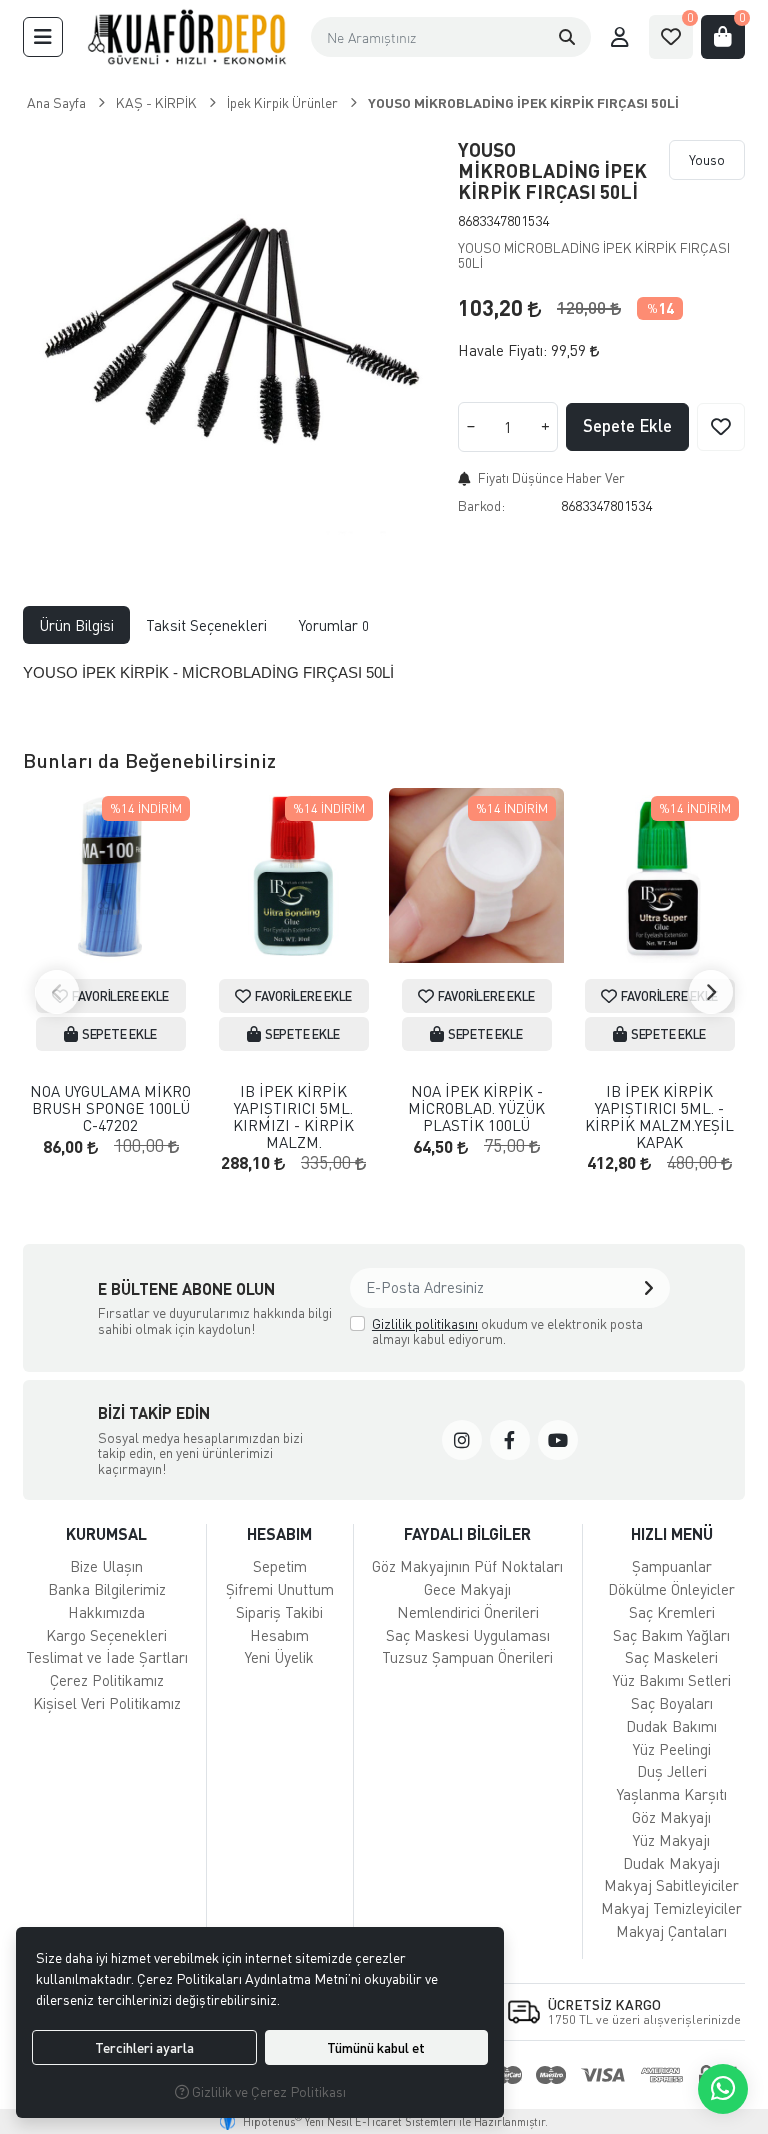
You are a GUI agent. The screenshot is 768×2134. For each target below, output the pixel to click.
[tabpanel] (384, 681)
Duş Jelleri (672, 1771)
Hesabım (279, 1635)
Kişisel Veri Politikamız (107, 1703)
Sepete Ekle (627, 425)
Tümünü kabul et (376, 2047)
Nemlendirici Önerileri (468, 1612)
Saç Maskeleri (671, 1657)
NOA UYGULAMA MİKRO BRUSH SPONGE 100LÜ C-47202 (110, 1108)
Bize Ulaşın (106, 1566)
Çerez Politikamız (107, 1680)
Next (711, 992)
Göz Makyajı (671, 1817)
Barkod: (481, 505)
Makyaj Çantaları (671, 1931)
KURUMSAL (106, 1533)
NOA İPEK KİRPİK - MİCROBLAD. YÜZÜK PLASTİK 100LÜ (476, 1108)
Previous (57, 992)
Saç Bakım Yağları (671, 1635)
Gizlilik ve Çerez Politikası (267, 2091)
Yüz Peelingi (672, 1749)
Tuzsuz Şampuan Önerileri (467, 1657)
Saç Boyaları (672, 1703)
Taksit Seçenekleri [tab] (206, 625)
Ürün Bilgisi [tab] (76, 625)
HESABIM (279, 1533)
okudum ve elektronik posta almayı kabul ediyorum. (507, 1331)
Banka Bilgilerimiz (107, 1589)
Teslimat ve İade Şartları (107, 1657)
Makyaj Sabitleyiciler (671, 1885)
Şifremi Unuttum (280, 1589)
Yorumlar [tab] (334, 625)
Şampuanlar (672, 1566)
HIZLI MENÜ (672, 1533)
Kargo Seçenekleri (106, 1635)
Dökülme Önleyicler (671, 1589)
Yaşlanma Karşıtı (672, 1794)
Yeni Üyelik (279, 1657)
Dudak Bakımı (671, 1726)
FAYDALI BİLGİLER (467, 1533)
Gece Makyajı (467, 1589)
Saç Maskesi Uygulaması (468, 1635)
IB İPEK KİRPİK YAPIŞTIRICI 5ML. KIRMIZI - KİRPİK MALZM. (293, 1116)
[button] (43, 37)
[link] (462, 1440)
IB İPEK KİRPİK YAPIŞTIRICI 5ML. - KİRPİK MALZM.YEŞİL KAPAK (659, 1116)
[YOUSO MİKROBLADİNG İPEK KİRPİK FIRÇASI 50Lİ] (229, 338)
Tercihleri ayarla (144, 2047)
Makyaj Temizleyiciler (671, 1908)
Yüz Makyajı (671, 1840)
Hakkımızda (106, 1612)
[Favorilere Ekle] (721, 427)
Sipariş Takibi (279, 1612)
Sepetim (280, 1566)
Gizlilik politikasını (425, 1323)
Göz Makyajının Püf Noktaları (467, 1566)
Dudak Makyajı (671, 1863)
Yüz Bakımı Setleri (672, 1680)
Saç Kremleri (672, 1612)
